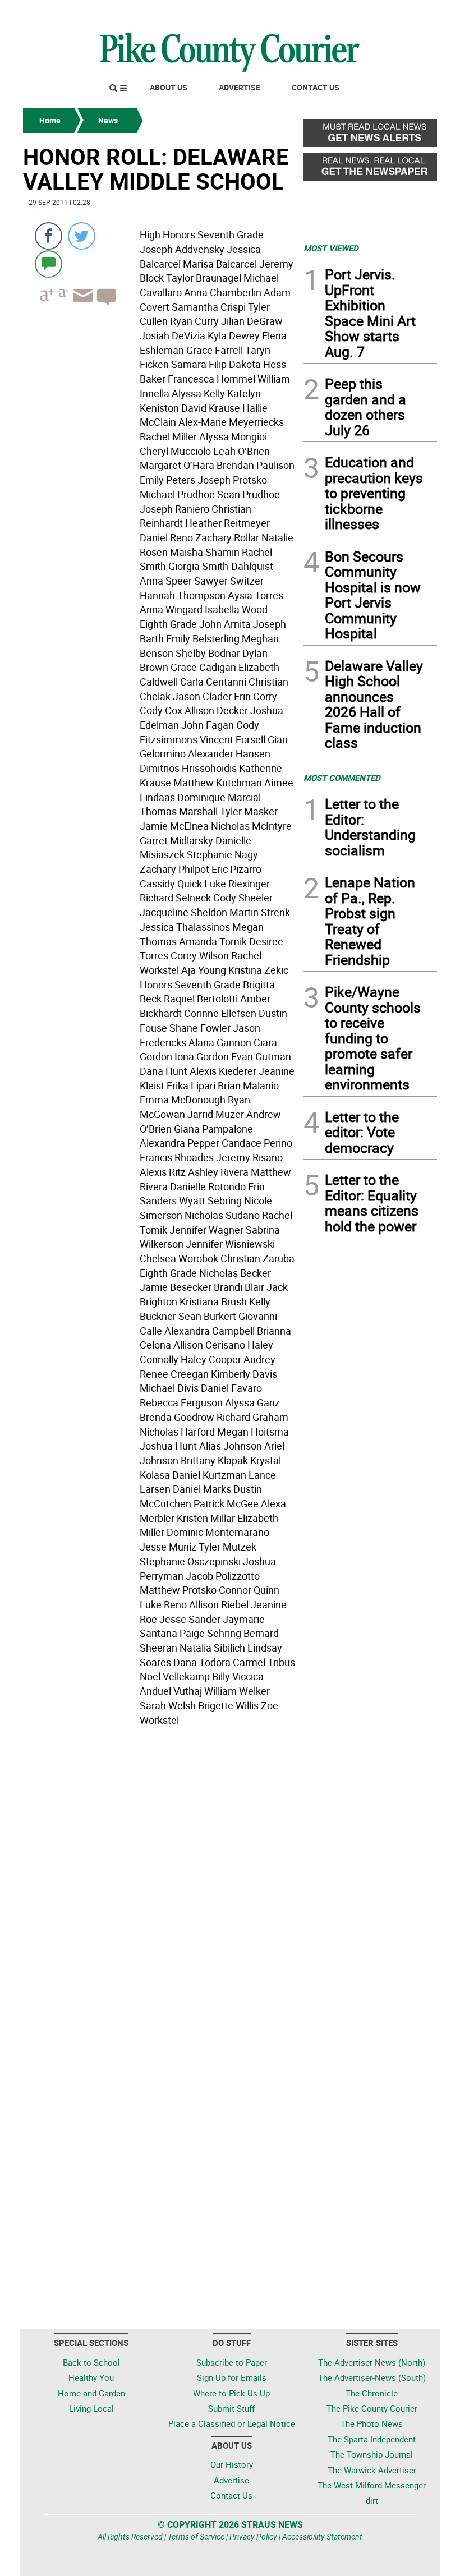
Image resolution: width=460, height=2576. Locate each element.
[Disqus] (160, 1884)
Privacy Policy (253, 2536)
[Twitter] (82, 236)
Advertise (240, 87)
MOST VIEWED (331, 248)
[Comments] (49, 263)
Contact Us (316, 87)
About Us (169, 87)
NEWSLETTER (347, 13)
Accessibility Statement (322, 2536)
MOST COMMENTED (342, 778)
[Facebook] (49, 236)
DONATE (410, 13)
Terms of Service (196, 2536)
